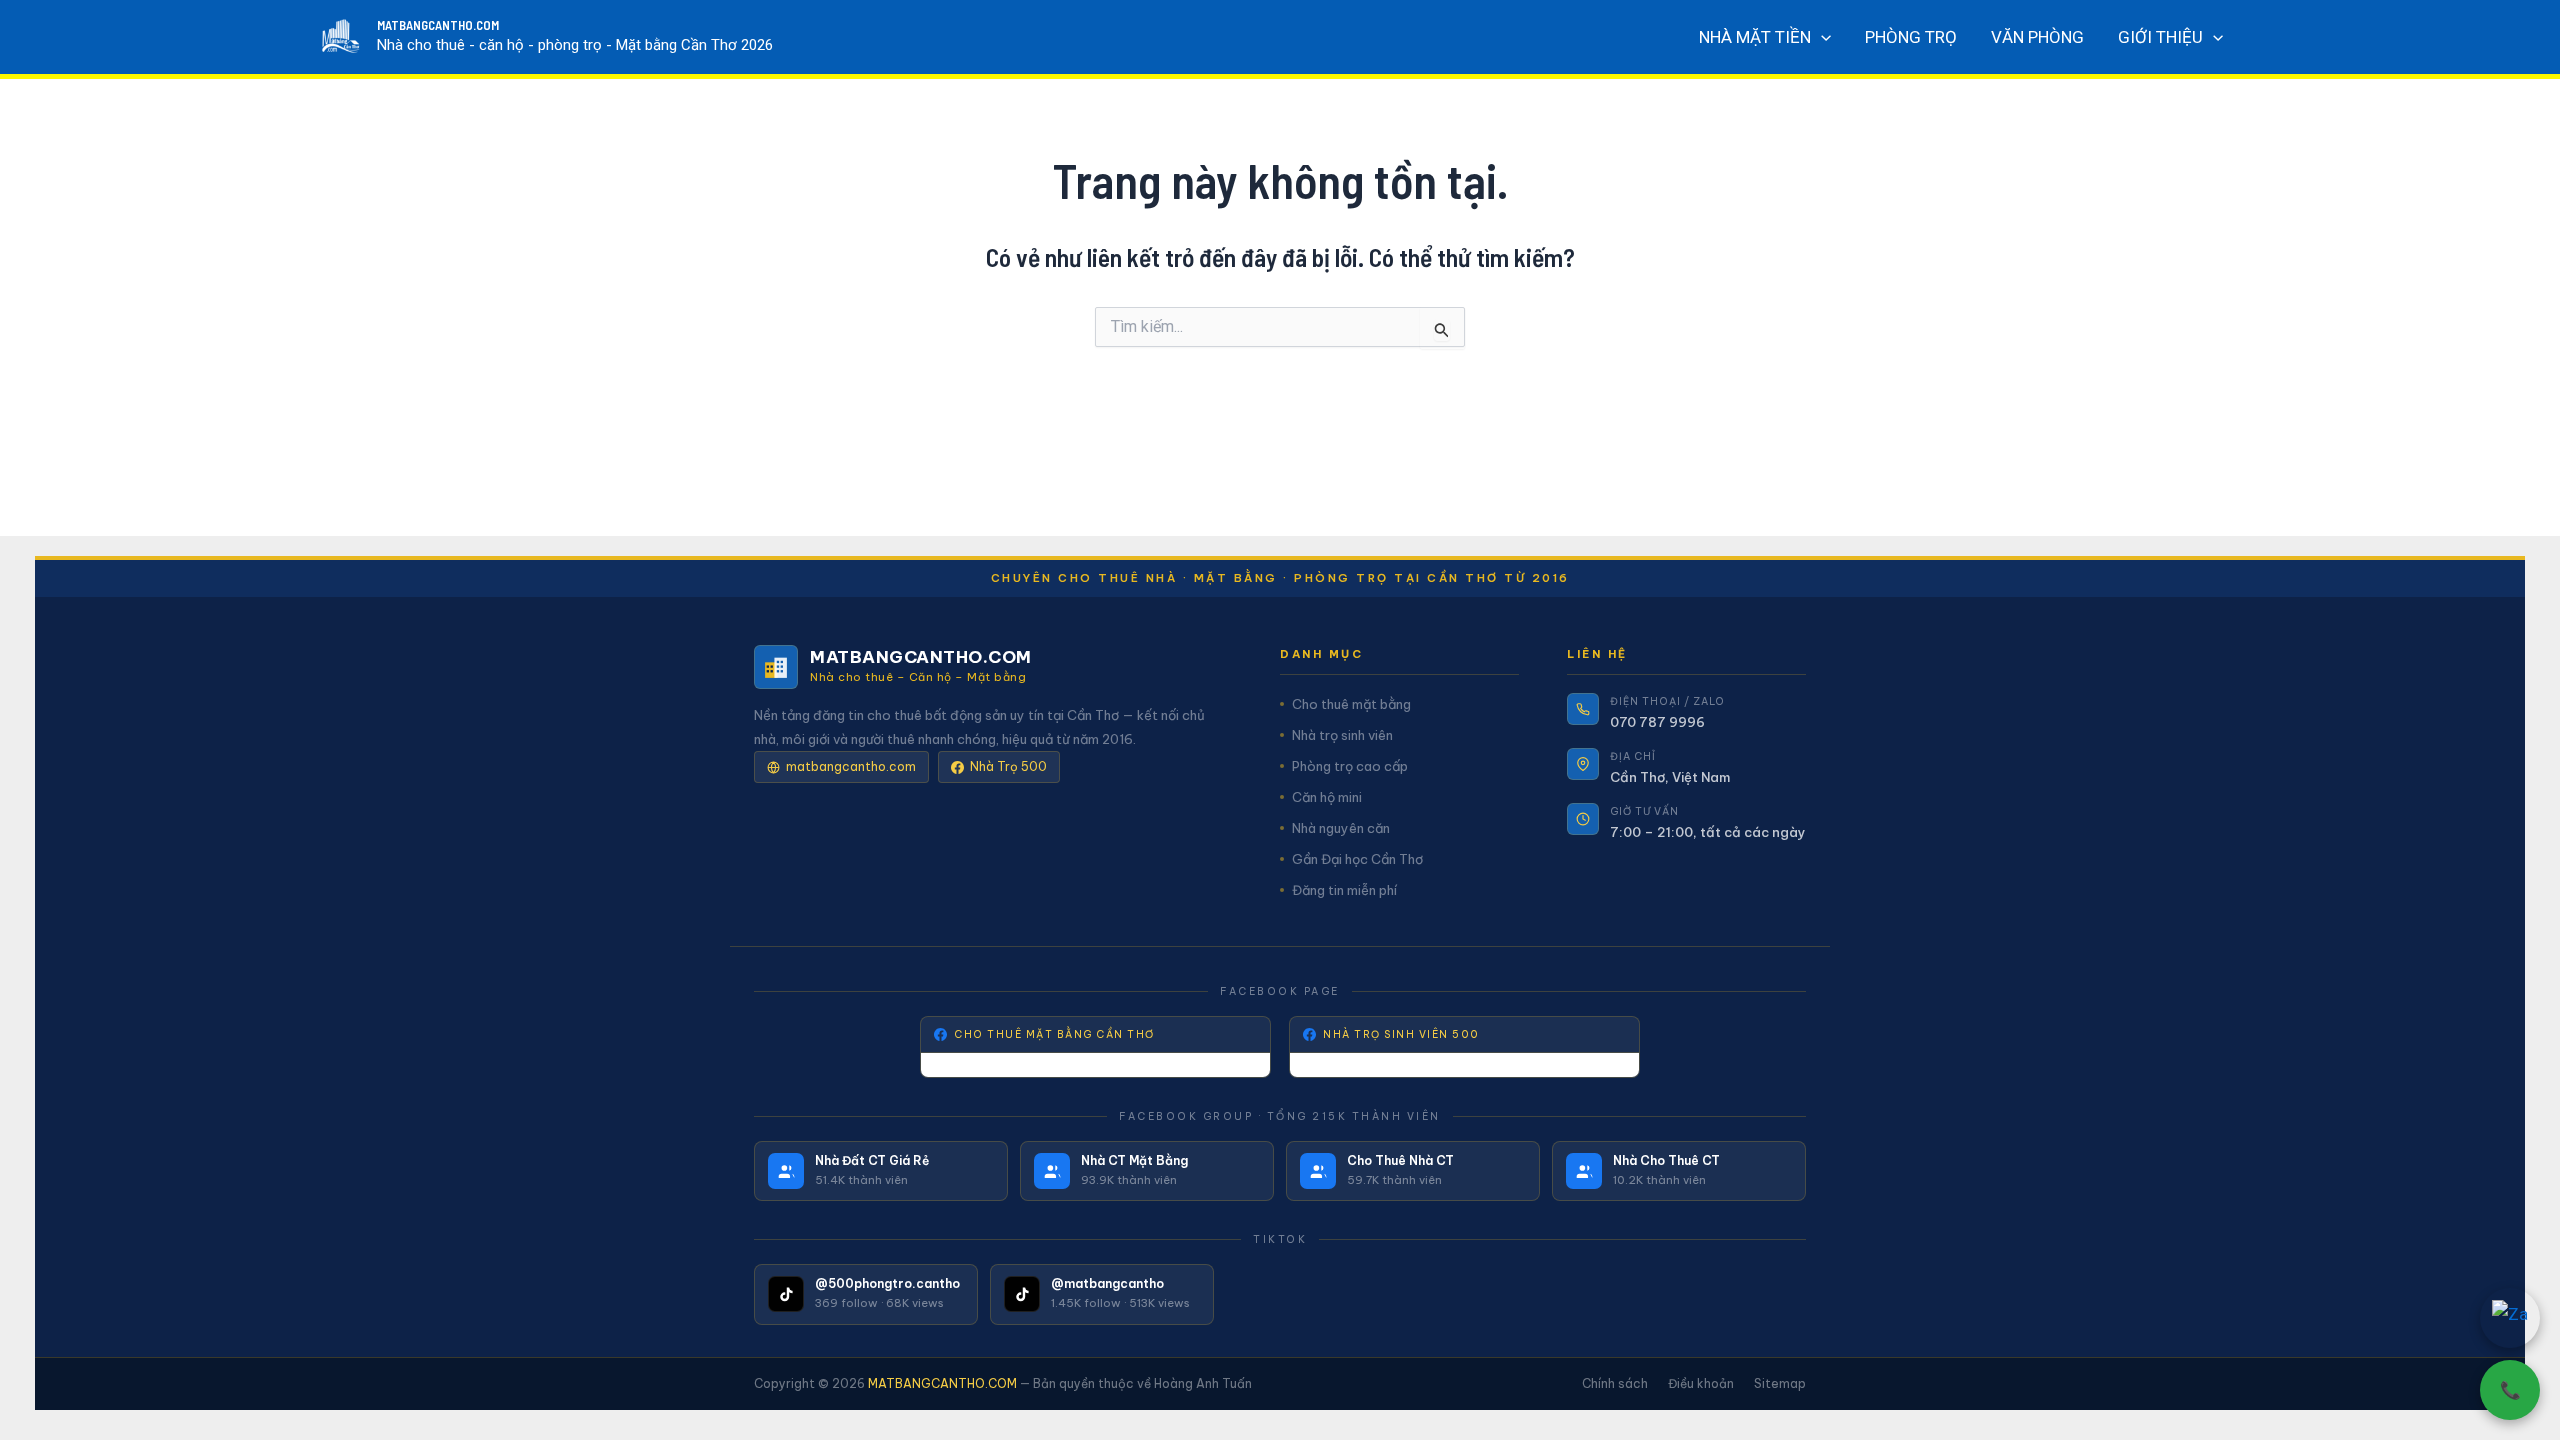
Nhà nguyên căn (1341, 828)
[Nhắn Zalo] (2510, 1318)
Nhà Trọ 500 (1008, 766)
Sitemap (1780, 1383)
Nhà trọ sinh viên (1342, 735)
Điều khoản (1701, 1383)
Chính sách (1615, 1383)
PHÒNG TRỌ (1911, 37)
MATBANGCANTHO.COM (438, 25)
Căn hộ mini (1327, 797)
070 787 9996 (1657, 722)
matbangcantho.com (851, 766)
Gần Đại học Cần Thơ (1357, 859)
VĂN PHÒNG (2037, 37)
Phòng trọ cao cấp (1350, 766)
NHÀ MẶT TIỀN (1755, 37)
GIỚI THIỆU (2160, 37)
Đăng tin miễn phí (1344, 890)
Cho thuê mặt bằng (1351, 704)
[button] (1821, 37)
